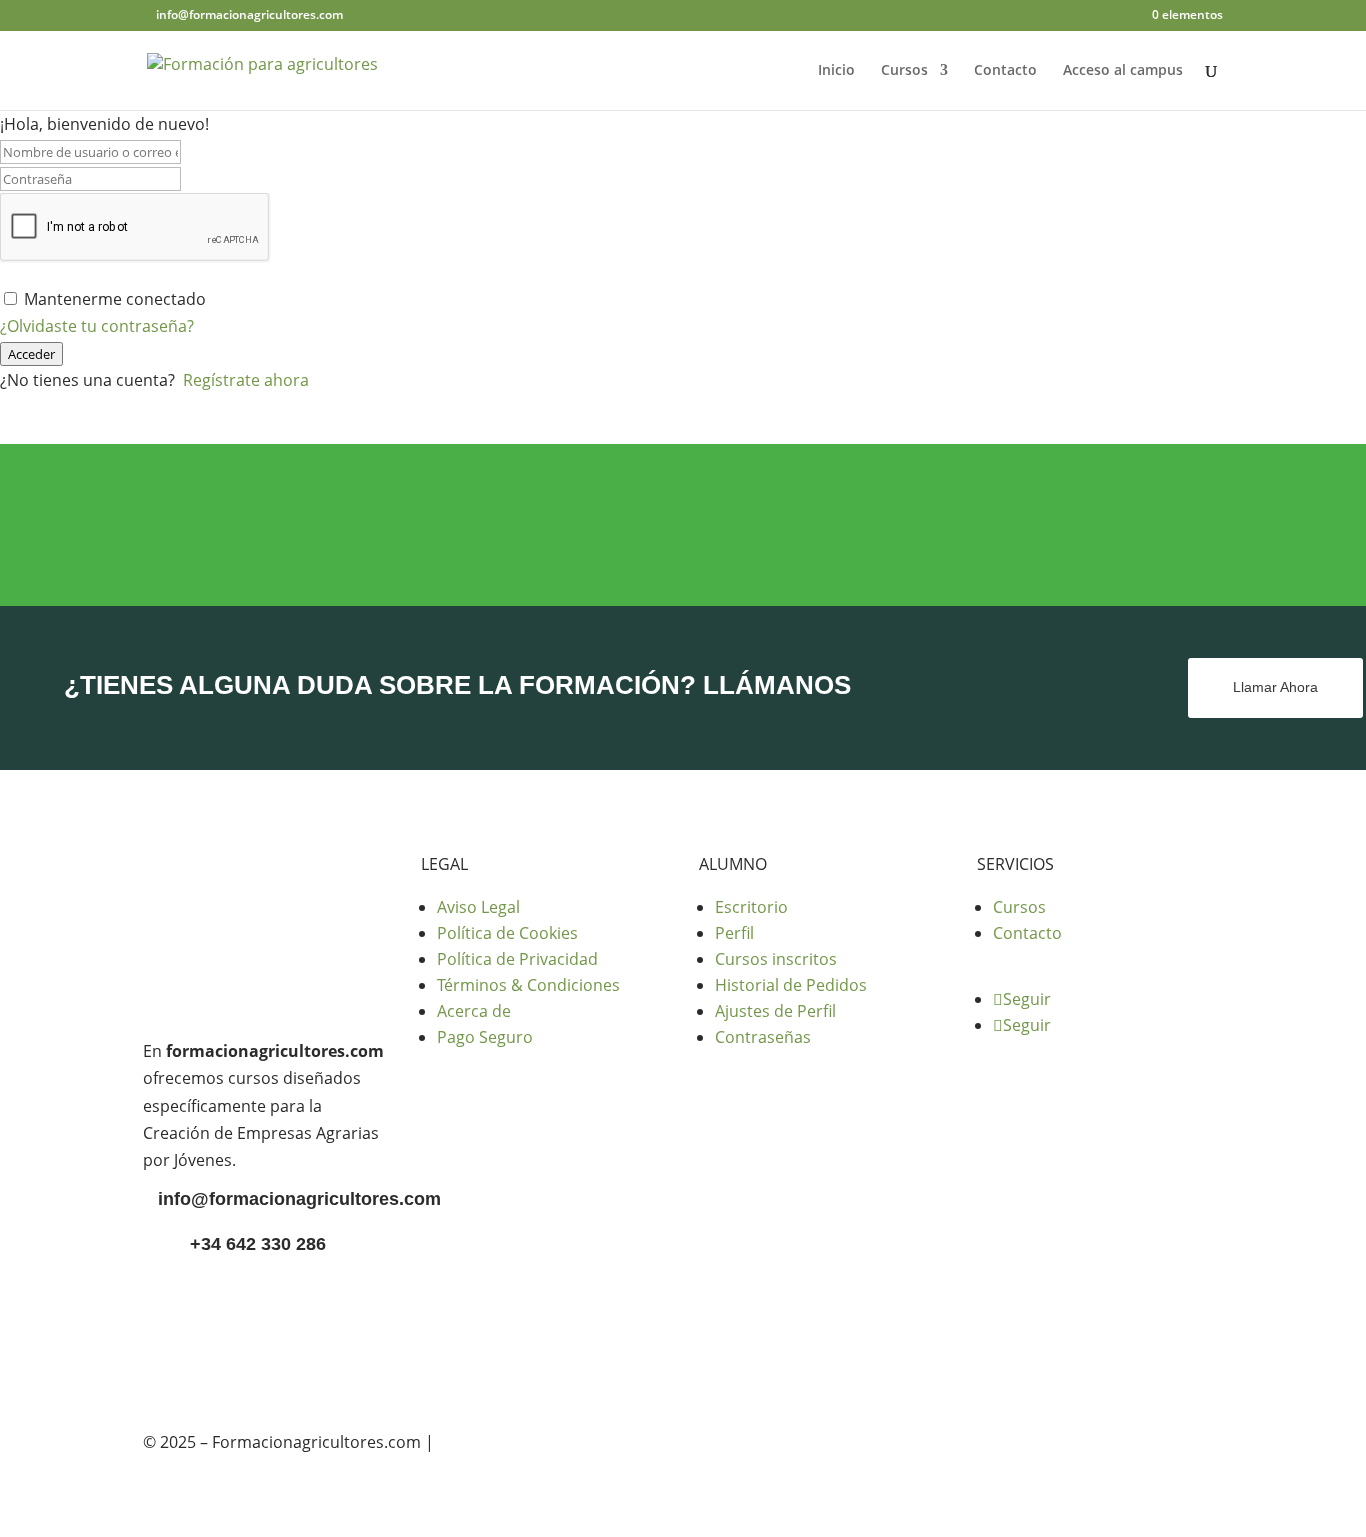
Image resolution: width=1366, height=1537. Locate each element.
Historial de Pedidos (791, 985)
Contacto (1005, 71)
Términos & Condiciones (528, 985)
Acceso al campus (1123, 71)
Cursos (904, 71)
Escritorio (751, 907)
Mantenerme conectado (115, 299)
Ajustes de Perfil (775, 1011)
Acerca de (474, 1011)
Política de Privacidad (517, 959)
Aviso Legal (478, 907)
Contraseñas (763, 1037)
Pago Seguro (485, 1037)
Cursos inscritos (776, 959)
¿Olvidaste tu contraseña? (97, 326)
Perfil (734, 933)
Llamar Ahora (1275, 687)
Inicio (836, 71)
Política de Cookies (507, 933)
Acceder (31, 354)
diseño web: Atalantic (518, 1442)
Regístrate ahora (246, 380)
